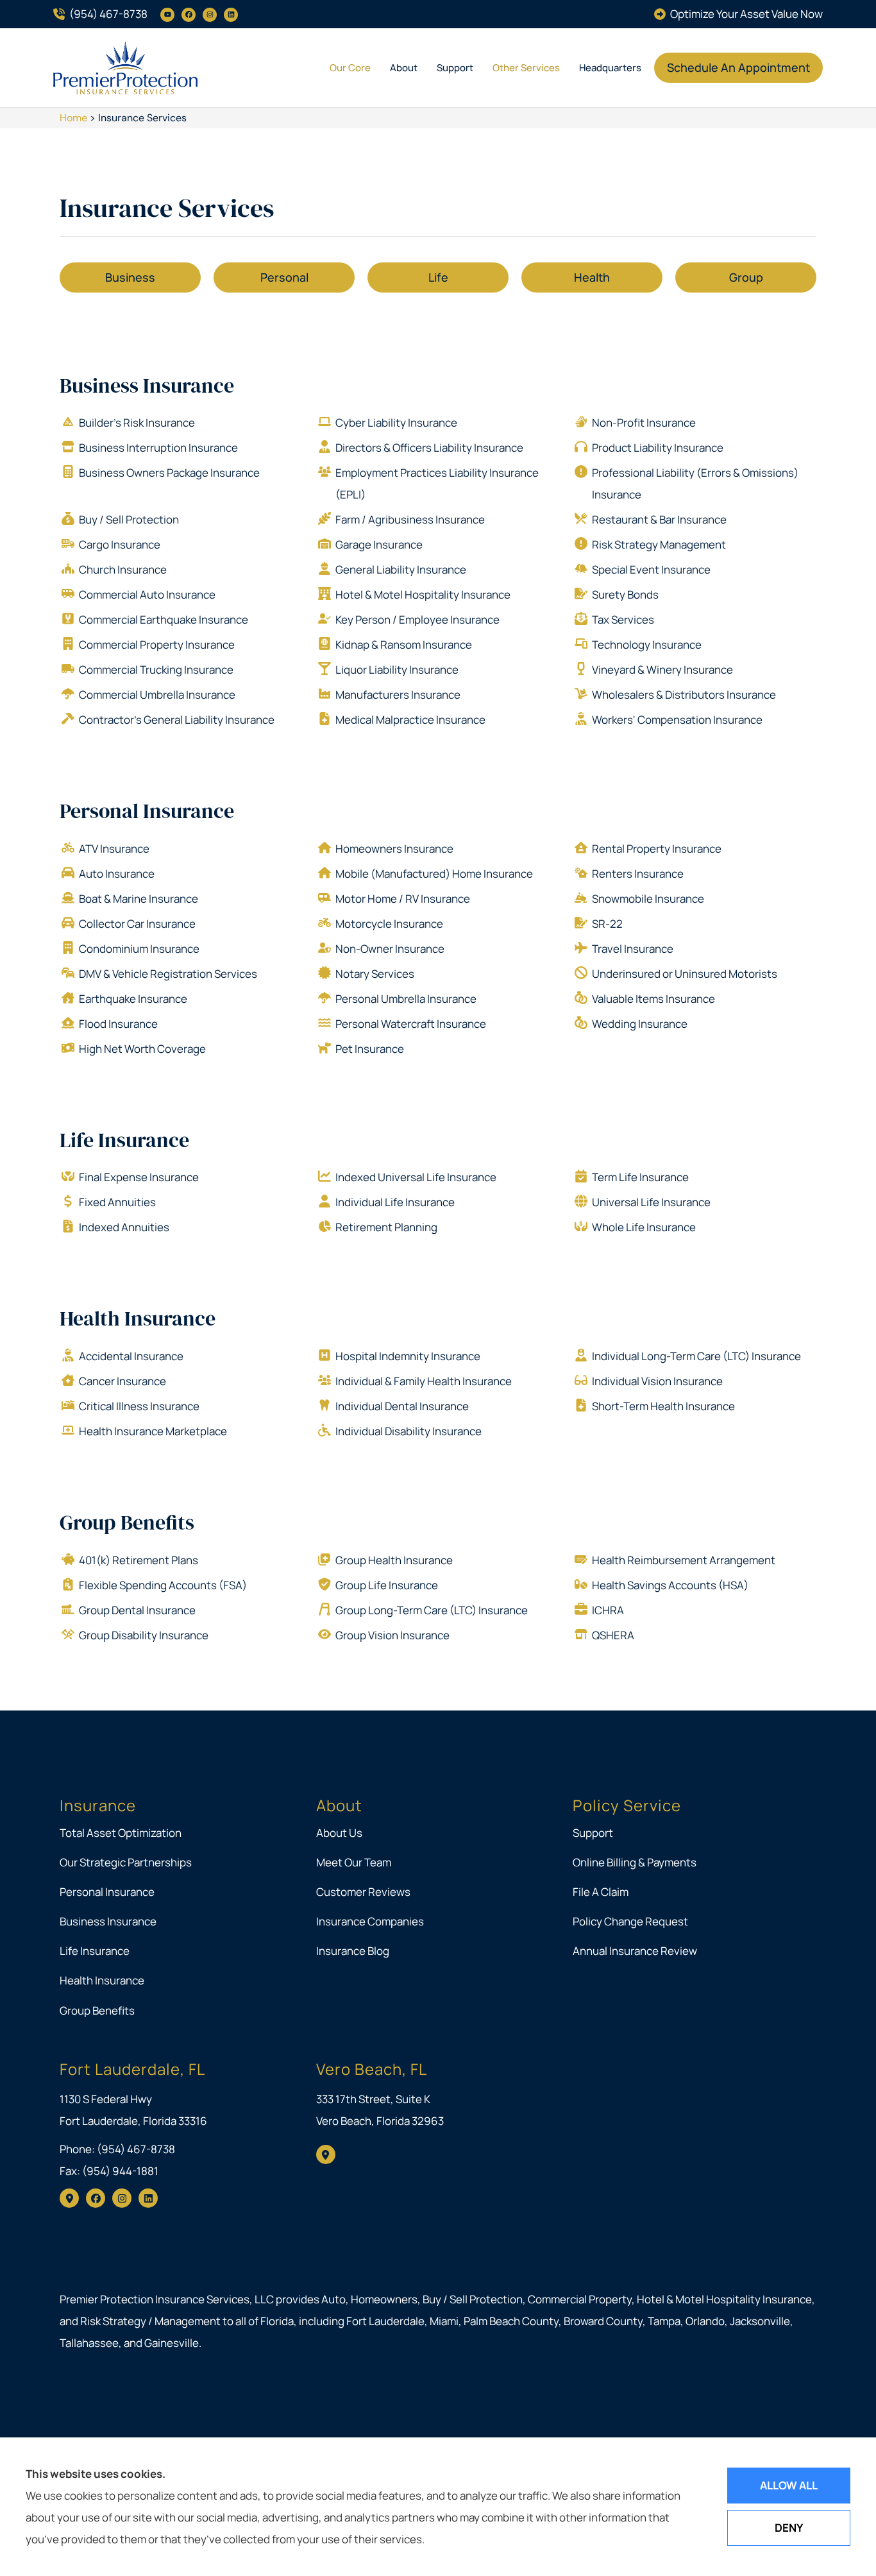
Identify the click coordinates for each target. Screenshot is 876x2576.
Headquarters (610, 68)
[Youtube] (167, 15)
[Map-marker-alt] (69, 2198)
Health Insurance (138, 1318)
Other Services (526, 68)
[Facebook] (189, 15)
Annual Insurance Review (635, 1951)
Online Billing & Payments (635, 1862)
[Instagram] (210, 15)
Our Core (350, 68)
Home (73, 118)
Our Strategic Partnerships (126, 1862)
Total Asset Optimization (121, 1833)
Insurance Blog (353, 1951)
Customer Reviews (363, 1892)
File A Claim (601, 1892)
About (404, 68)
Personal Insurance (147, 811)
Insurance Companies (370, 1921)
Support (455, 68)
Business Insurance (147, 386)
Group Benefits (127, 1523)
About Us (339, 1833)
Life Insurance (124, 1140)
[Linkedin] (231, 15)
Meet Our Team (354, 1862)
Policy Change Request (630, 1921)
